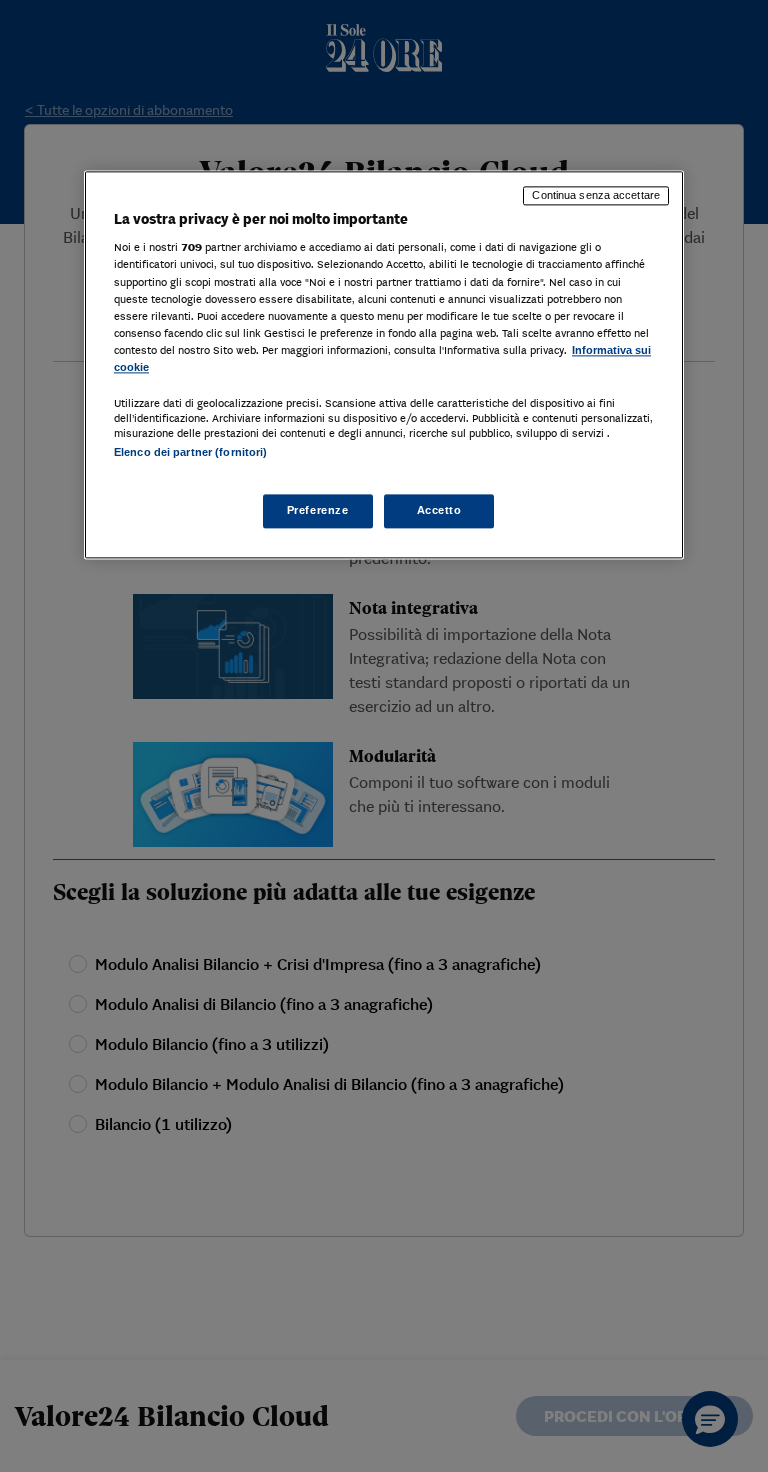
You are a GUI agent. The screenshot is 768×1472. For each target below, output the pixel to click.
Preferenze (318, 511)
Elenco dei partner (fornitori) (190, 452)
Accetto (439, 511)
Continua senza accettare (596, 195)
